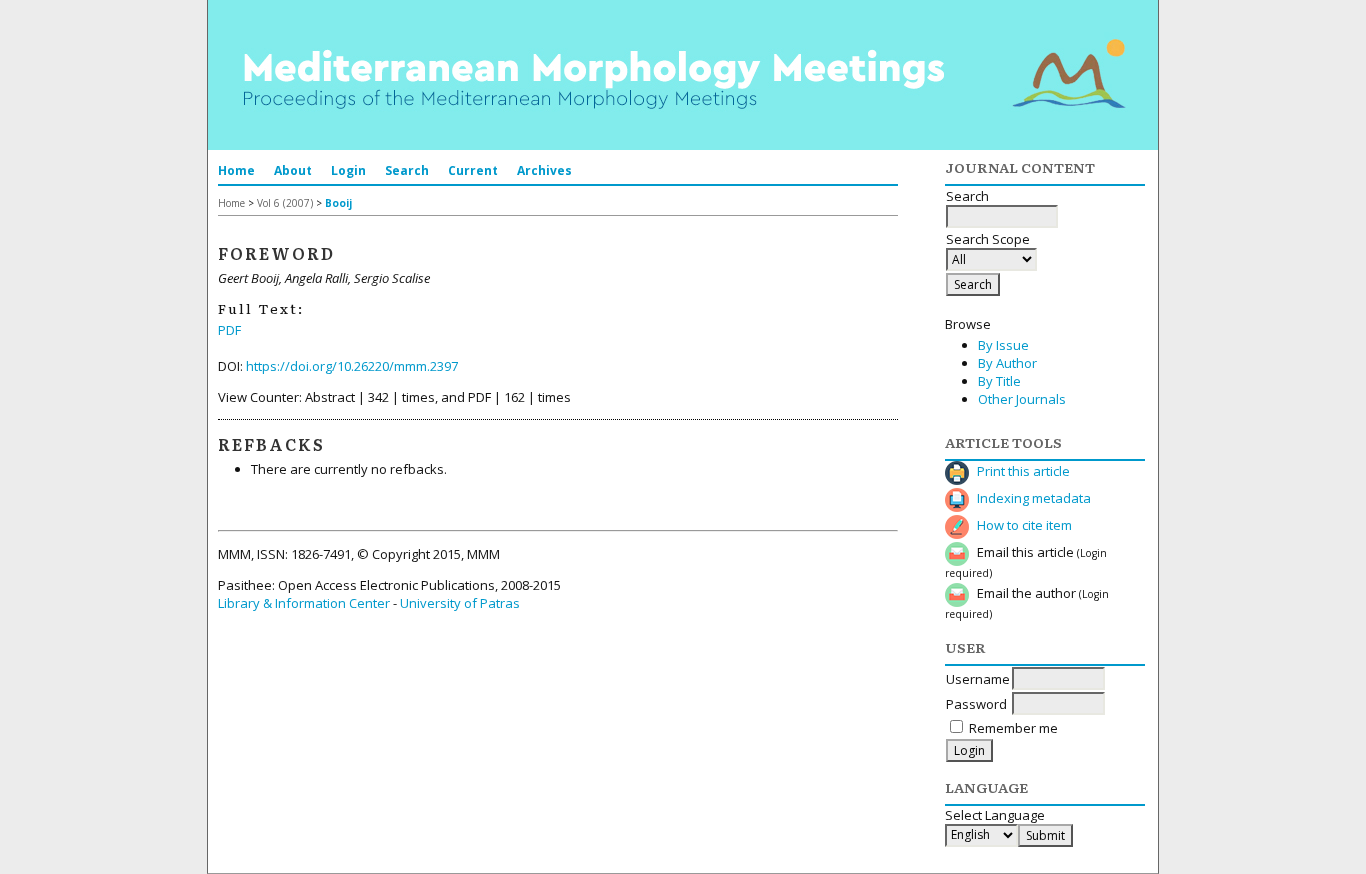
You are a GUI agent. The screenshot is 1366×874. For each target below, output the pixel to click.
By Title (999, 381)
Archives (544, 170)
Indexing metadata (1034, 498)
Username (978, 679)
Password (976, 704)
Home (236, 170)
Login (348, 170)
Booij (338, 203)
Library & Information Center (304, 603)
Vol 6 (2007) (285, 203)
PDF (229, 330)
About (293, 170)
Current (473, 170)
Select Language (995, 815)
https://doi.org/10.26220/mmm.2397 (352, 366)
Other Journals (1022, 399)
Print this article (1023, 471)
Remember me (1013, 728)
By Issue (1003, 345)
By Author (1007, 363)
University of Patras (460, 603)
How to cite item (1024, 525)
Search (407, 170)
